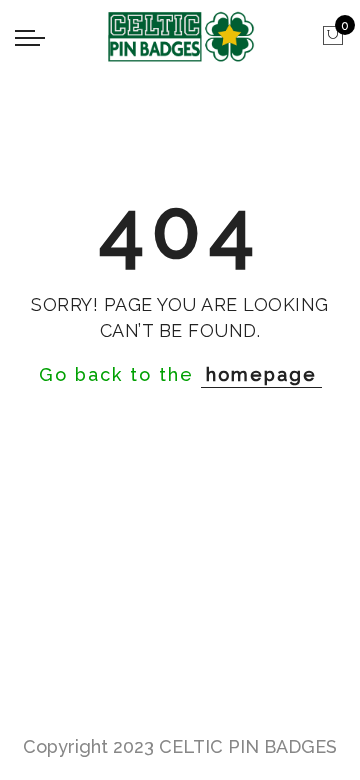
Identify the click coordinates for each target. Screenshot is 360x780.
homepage (261, 374)
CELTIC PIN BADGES (248, 746)
